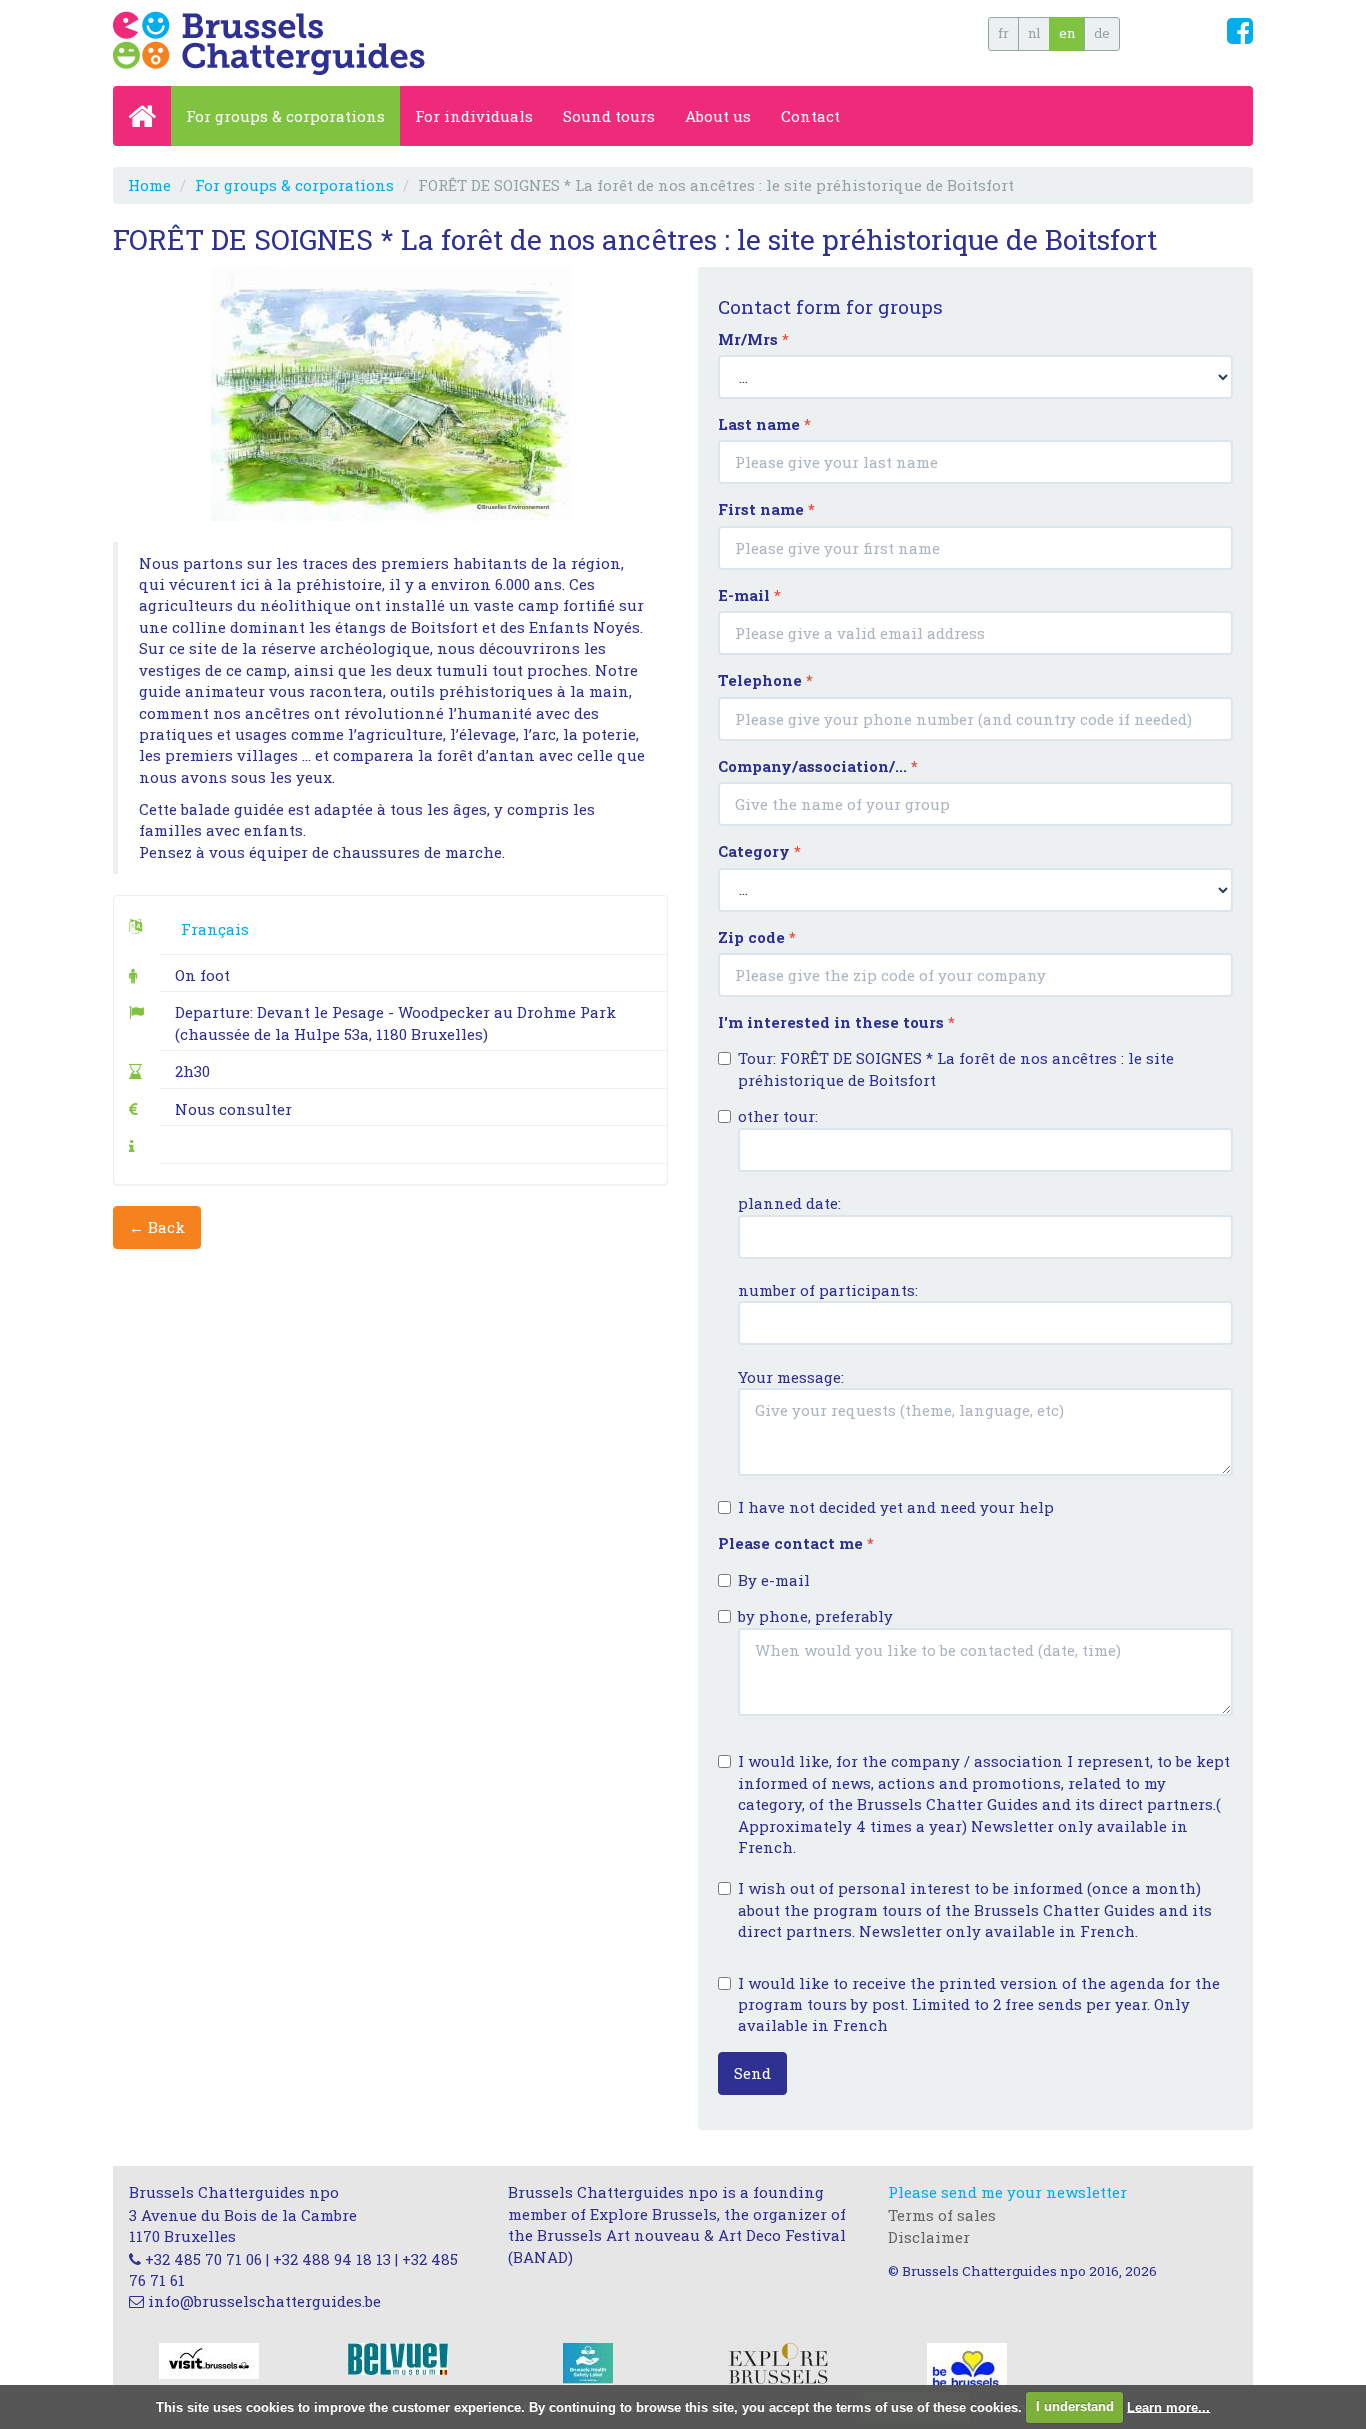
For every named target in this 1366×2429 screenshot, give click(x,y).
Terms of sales (942, 2215)
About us (718, 116)
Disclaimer (929, 2237)
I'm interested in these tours (836, 1022)
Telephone (765, 680)
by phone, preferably (815, 1616)
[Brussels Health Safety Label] (588, 2366)
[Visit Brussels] (209, 2359)
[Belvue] (398, 2357)
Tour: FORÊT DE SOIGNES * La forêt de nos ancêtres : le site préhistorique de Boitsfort (956, 1068)
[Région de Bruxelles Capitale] (967, 2366)
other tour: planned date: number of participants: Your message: (828, 1246)
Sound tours (609, 116)
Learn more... (1168, 2406)
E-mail (749, 595)
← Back (157, 1227)
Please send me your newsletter (1007, 2192)
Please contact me (796, 1543)
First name (766, 509)
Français (215, 929)
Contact (810, 116)
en (1067, 33)
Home (149, 185)
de (1102, 33)
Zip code (757, 937)
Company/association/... (818, 766)
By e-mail (774, 1580)
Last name (764, 424)
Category (759, 851)
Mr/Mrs (753, 339)
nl (1034, 33)
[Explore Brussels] (778, 2362)
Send (752, 2073)
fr (1003, 33)
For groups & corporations (285, 116)
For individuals (474, 116)
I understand (1075, 2406)
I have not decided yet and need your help (896, 1507)
